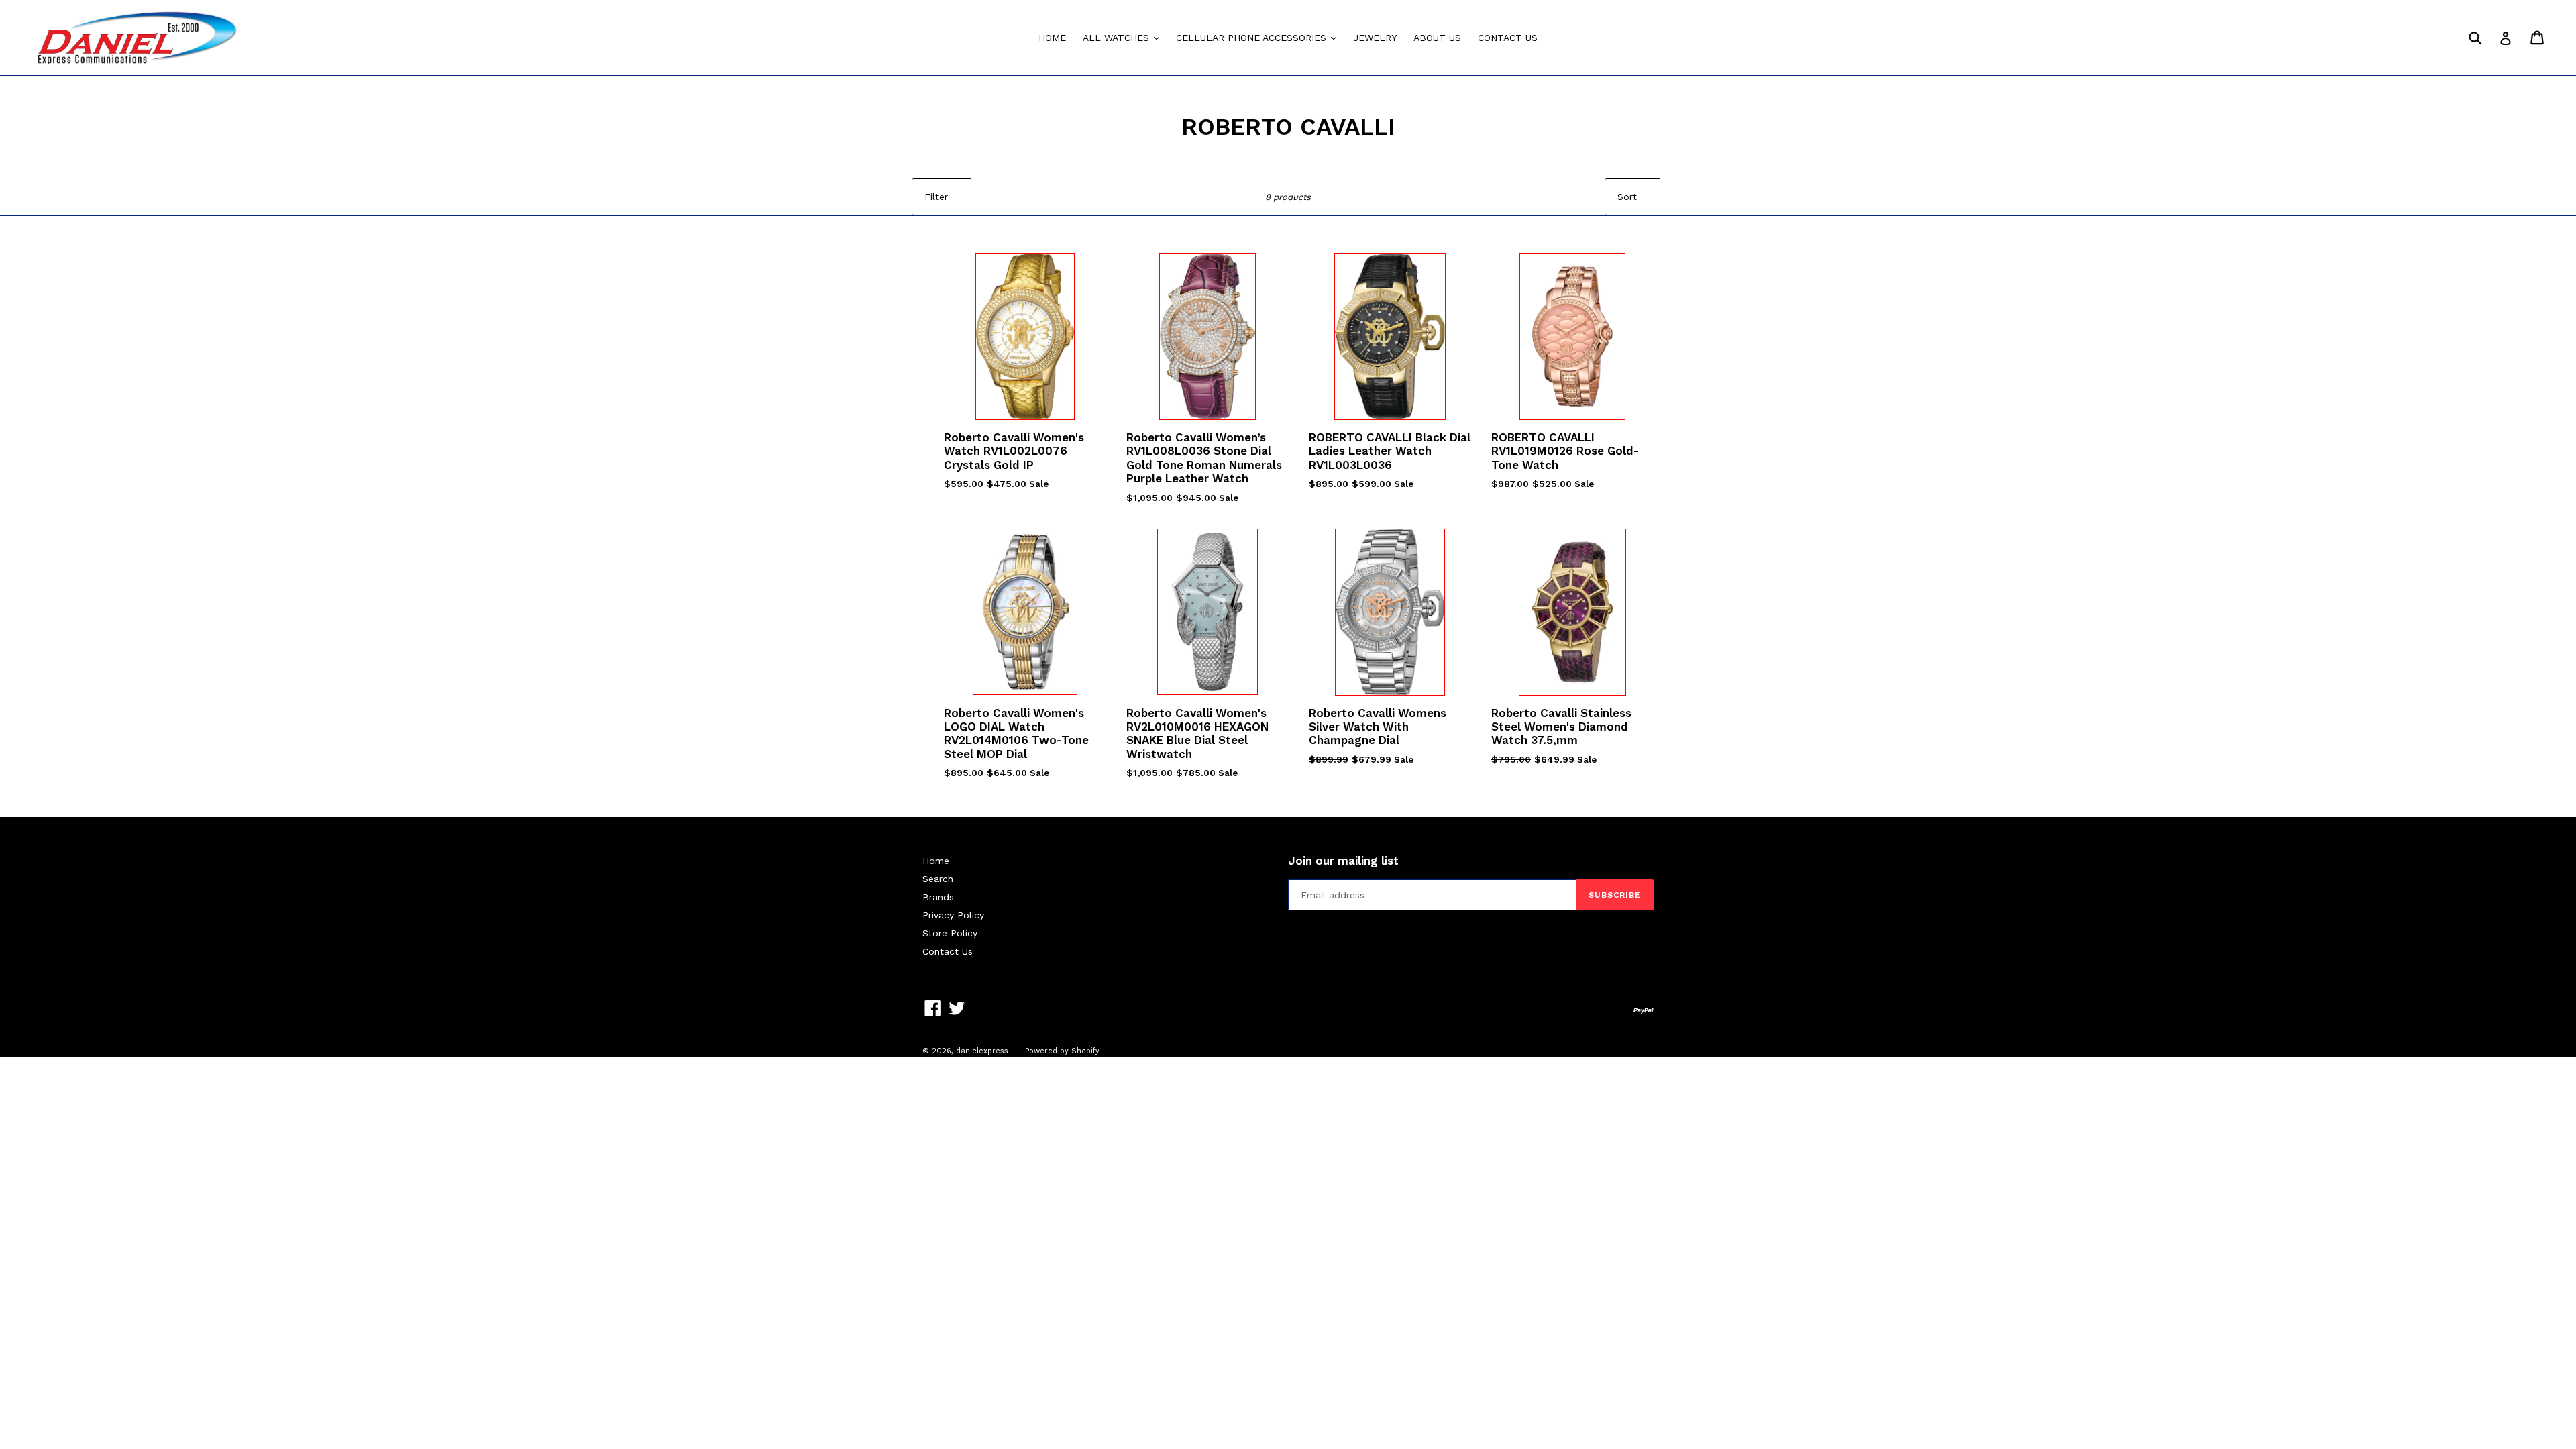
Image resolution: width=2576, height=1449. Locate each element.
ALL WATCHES (1124, 37)
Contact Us (948, 951)
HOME (1052, 38)
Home (936, 861)
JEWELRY (1375, 38)
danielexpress (982, 1051)
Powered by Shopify (1062, 1051)
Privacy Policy (953, 915)
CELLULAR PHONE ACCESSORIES (1259, 37)
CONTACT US (1508, 38)
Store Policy (950, 933)
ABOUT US (1437, 38)
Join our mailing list (1343, 861)
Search (938, 879)
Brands (938, 897)
